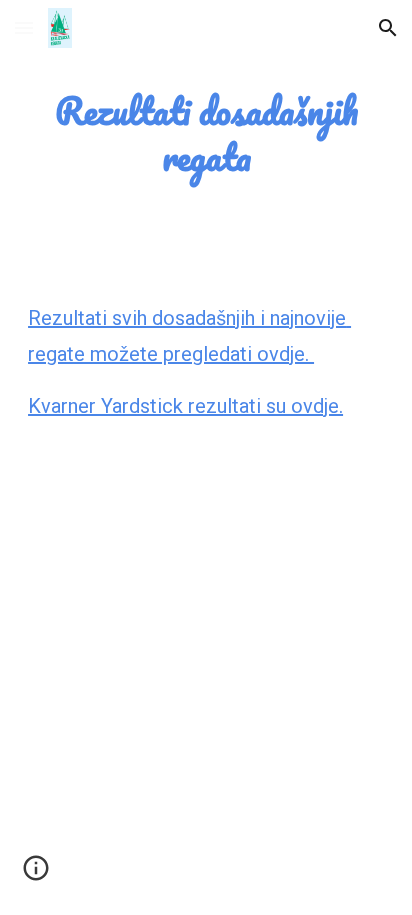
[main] (206, 134)
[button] (24, 27)
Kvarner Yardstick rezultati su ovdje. (185, 406)
